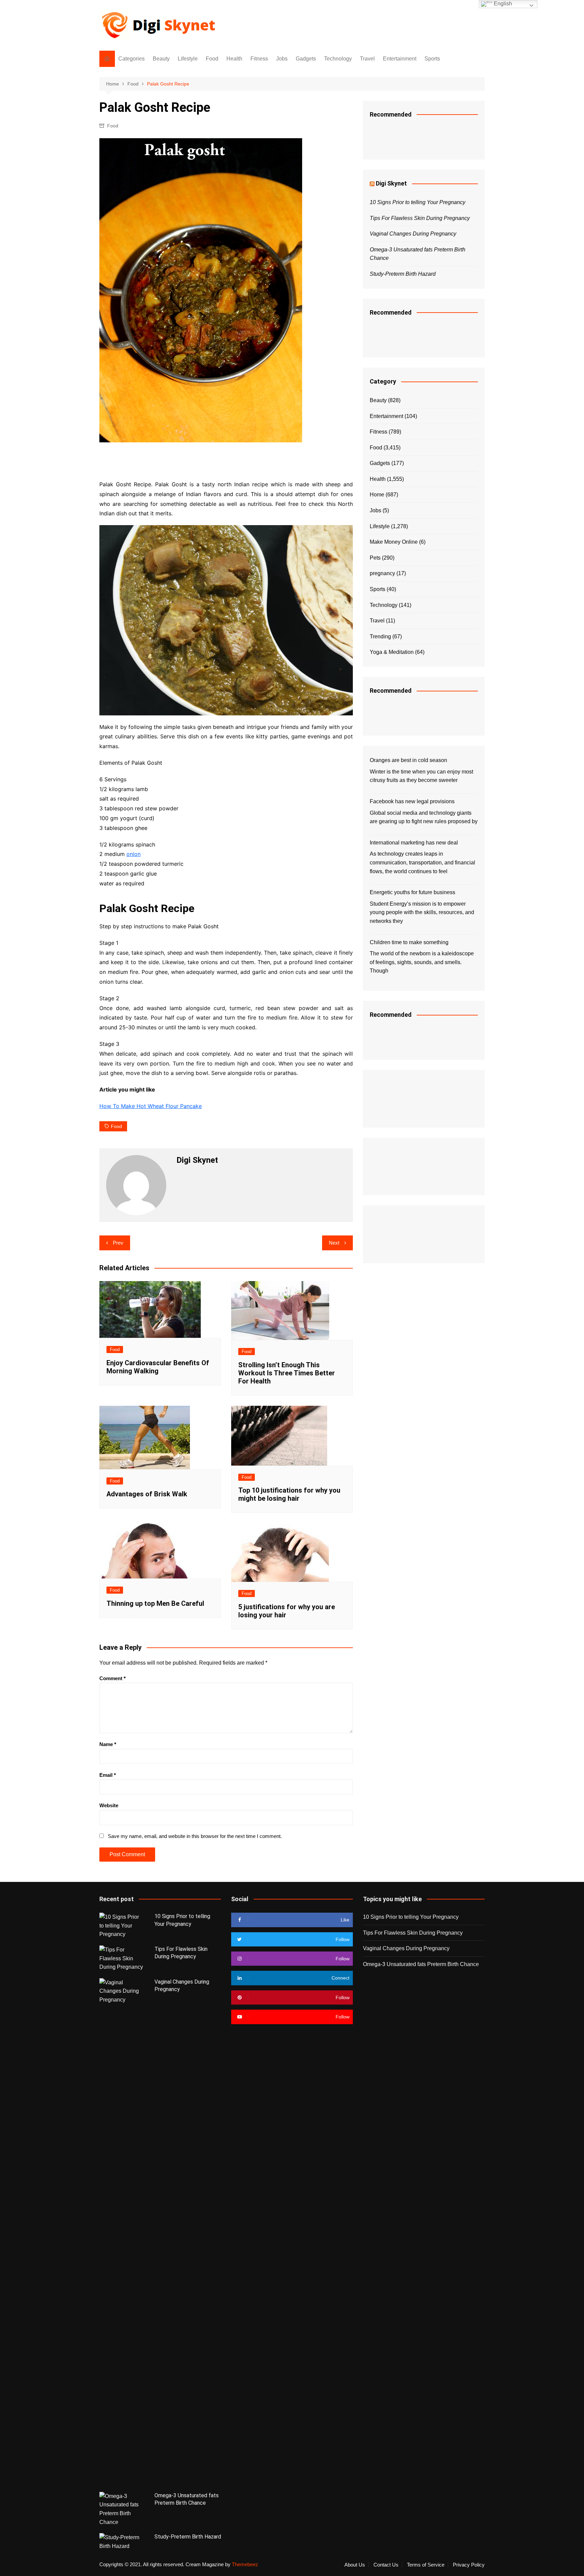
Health (234, 59)
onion (133, 854)
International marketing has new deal (414, 843)
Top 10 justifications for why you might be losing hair (289, 1494)
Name (108, 1744)
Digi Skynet (391, 183)
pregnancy (382, 573)
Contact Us (386, 2565)
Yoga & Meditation (392, 652)
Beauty (161, 59)
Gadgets (306, 59)
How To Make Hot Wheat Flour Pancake (151, 1106)
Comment (113, 1678)
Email (108, 1775)
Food (212, 59)
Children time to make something (409, 942)
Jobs (282, 59)
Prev (118, 1243)
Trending (380, 636)
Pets (375, 558)
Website (109, 1805)
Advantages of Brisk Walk (147, 1494)
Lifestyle (188, 59)
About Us (355, 2565)
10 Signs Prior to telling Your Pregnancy (418, 202)
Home (377, 495)
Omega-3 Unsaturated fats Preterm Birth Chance (421, 1964)
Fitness (259, 59)
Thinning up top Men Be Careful (155, 1603)
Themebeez (245, 2564)
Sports (432, 59)
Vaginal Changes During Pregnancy (413, 234)
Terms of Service (426, 2565)
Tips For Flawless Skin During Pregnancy (420, 218)
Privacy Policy (469, 2565)
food (116, 1126)
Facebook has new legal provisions (412, 801)
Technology (338, 59)
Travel (367, 59)
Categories (131, 59)
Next (334, 1243)
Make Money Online (394, 542)
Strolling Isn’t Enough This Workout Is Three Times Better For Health (287, 1373)
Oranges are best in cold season (408, 760)
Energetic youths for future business (412, 892)
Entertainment (400, 59)
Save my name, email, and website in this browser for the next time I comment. (195, 1836)
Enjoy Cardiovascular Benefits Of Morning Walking (158, 1367)
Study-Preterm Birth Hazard (403, 274)
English (502, 4)
